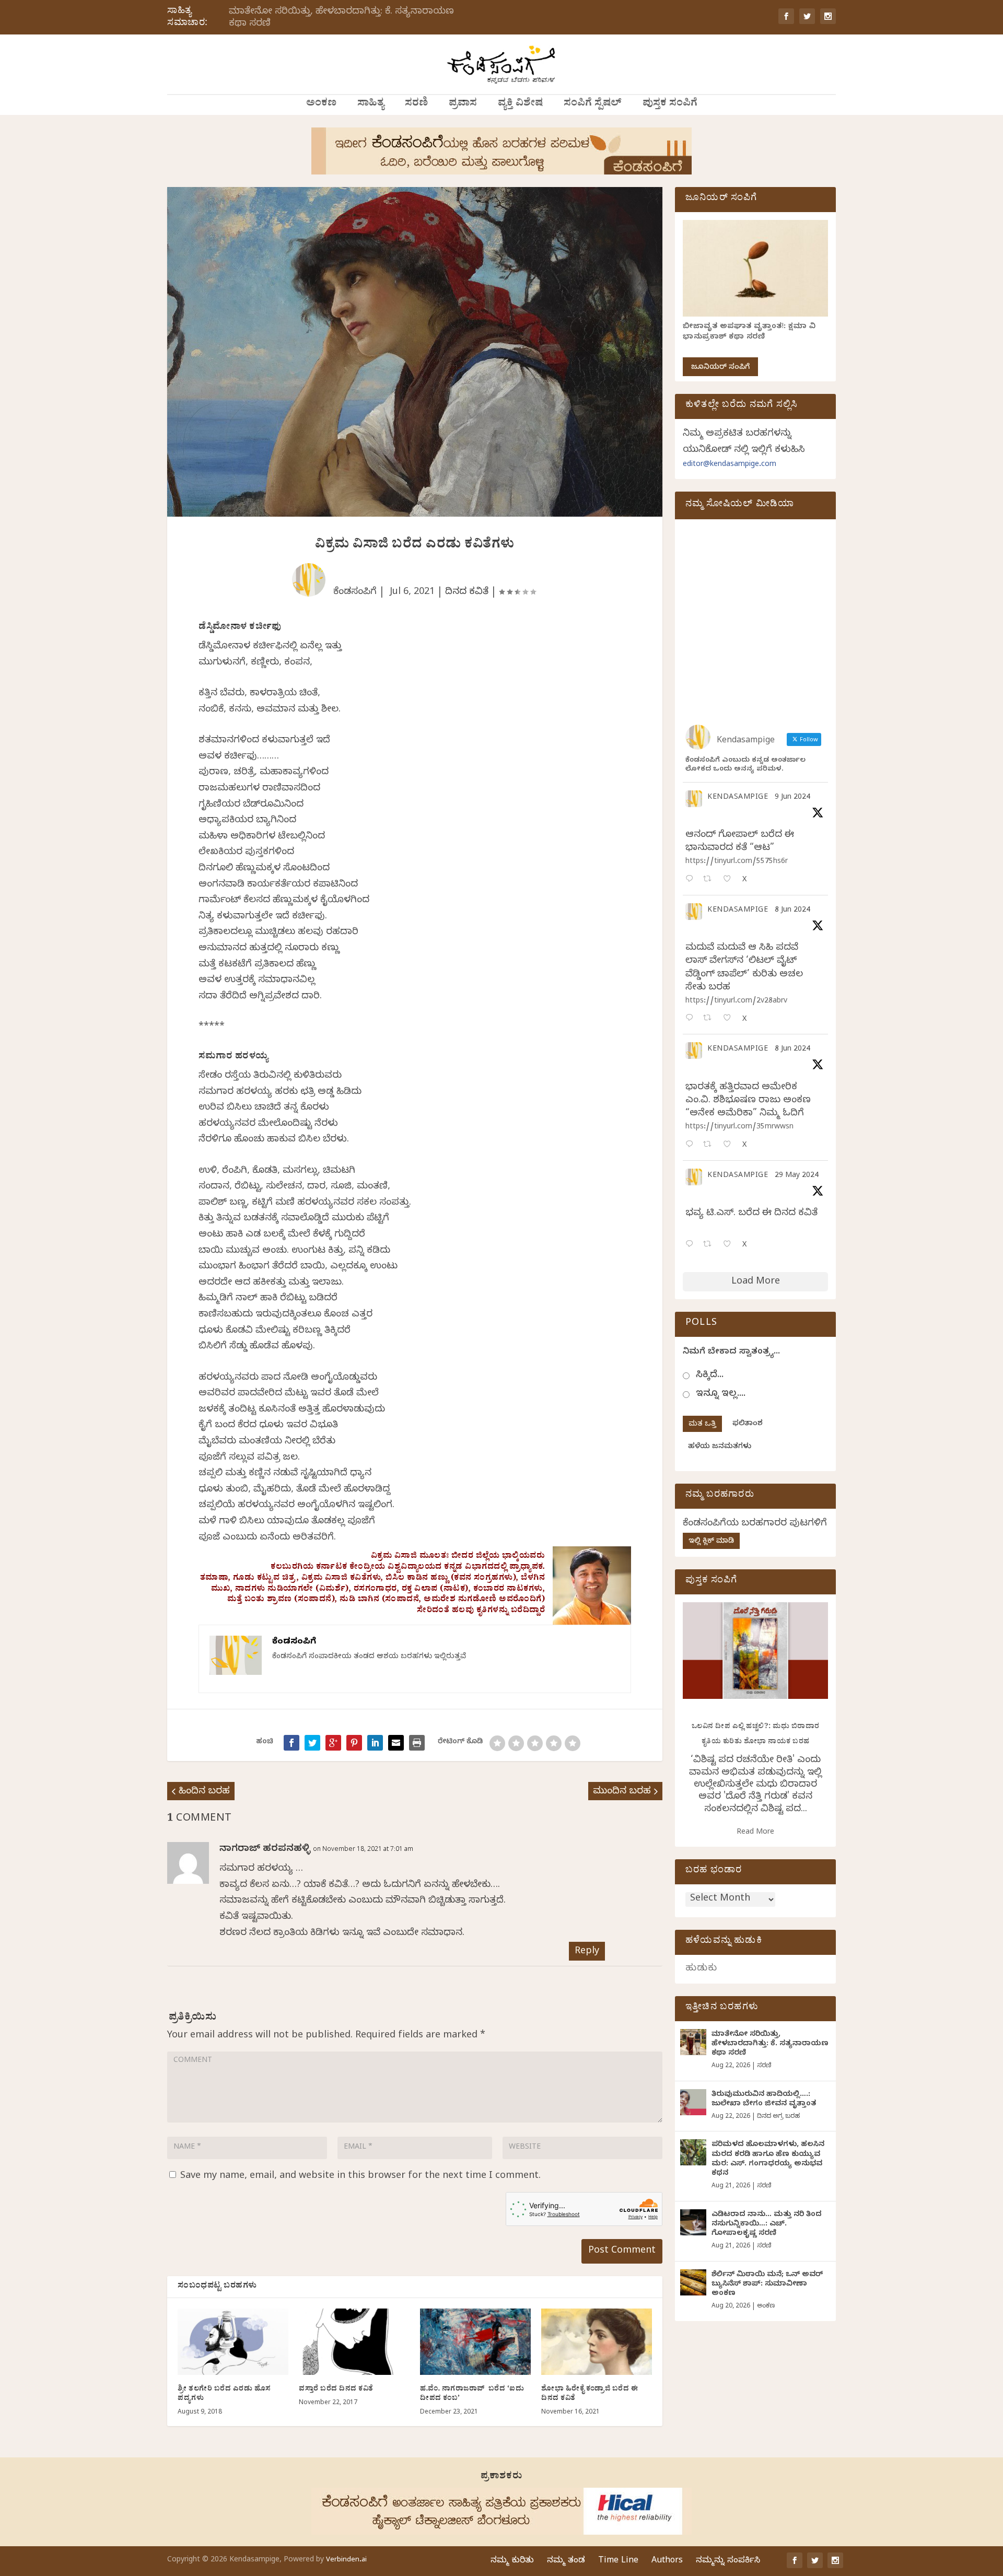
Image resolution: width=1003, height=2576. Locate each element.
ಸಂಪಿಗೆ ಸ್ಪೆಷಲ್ (593, 104)
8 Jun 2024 (792, 911)
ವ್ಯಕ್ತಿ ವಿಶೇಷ (520, 104)
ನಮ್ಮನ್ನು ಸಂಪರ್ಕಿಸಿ (728, 2561)
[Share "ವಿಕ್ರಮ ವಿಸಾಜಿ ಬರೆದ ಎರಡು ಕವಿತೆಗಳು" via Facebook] (291, 1743)
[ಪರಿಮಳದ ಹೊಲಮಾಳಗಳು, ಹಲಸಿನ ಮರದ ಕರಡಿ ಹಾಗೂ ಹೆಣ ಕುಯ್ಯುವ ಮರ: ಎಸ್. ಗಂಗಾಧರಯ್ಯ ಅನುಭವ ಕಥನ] (693, 2152)
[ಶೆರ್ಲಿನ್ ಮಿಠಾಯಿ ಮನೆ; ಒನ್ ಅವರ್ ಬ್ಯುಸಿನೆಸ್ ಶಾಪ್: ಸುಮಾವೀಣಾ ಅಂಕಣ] (693, 2282)
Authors (667, 2561)
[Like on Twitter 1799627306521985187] (730, 880)
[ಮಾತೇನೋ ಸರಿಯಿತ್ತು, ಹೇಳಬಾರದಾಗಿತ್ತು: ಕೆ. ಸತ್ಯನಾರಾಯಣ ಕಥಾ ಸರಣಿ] (693, 2042)
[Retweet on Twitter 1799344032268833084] (710, 1145)
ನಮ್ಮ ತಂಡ (566, 2561)
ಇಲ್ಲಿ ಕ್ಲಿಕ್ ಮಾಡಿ (711, 1542)
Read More (755, 1833)
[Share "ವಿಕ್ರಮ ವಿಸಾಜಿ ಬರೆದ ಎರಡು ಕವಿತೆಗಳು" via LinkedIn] (375, 1743)
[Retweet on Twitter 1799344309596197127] (710, 1019)
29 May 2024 (797, 1176)
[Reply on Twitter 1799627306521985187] (692, 880)
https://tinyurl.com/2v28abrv (736, 1002)
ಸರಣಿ (416, 104)
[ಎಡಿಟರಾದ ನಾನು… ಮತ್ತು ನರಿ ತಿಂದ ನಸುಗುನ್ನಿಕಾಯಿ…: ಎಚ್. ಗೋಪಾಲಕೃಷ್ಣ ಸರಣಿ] (693, 2222)
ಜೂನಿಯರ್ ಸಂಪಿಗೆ (720, 368)
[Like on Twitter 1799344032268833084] (730, 1145)
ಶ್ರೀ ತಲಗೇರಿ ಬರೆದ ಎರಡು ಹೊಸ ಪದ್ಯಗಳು (224, 2394)
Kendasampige (738, 798)
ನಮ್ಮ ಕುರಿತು (512, 2561)
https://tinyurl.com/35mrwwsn (739, 1128)
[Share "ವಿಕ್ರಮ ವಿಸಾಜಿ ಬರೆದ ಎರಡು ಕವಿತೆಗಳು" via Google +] (333, 1743)
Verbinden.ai (346, 2560)
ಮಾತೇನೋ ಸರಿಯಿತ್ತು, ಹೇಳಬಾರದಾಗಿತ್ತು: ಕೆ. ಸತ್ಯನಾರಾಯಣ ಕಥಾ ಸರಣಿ (341, 18)
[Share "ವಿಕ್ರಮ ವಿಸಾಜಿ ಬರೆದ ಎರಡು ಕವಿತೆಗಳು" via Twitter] (312, 1743)
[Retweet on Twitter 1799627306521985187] (710, 880)
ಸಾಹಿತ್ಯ (371, 104)
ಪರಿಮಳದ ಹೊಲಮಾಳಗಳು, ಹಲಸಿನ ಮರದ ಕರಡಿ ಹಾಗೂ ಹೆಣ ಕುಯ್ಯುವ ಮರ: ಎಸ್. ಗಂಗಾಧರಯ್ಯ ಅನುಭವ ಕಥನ (768, 2160)
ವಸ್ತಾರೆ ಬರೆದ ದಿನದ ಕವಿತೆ (336, 2390)
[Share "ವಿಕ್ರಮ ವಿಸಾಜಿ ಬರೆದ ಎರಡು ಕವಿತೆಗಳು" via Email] (396, 1743)
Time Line (618, 2561)
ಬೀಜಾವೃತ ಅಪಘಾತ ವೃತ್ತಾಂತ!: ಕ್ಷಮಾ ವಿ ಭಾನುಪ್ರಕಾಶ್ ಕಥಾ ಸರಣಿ (749, 333)
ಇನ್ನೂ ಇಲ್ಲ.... (721, 1395)
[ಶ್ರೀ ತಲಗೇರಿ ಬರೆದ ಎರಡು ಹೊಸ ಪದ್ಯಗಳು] (233, 2342)
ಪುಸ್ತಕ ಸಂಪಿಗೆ (670, 104)
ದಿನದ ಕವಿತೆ (467, 593)
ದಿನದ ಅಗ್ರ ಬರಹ (778, 2117)
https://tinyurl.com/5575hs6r (737, 862)
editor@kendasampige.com (730, 465)
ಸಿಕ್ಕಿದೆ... (710, 1376)
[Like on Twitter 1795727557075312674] (730, 1245)
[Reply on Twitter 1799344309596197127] (692, 1019)
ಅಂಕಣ (321, 104)
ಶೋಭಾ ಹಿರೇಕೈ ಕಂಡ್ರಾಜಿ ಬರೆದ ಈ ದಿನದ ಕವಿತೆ (590, 2394)
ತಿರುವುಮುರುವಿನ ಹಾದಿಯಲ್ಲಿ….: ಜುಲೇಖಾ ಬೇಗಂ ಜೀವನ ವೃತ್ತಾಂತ (764, 2100)
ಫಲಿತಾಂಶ (748, 1424)
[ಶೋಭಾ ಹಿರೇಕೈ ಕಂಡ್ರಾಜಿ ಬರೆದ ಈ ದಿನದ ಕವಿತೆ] (597, 2342)
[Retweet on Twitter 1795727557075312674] (710, 1245)
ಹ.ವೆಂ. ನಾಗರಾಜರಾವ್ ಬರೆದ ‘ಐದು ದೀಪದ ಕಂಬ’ (472, 2394)
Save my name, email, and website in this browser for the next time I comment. (360, 2177)
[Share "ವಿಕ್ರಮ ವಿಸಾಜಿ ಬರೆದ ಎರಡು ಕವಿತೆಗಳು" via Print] (417, 1743)
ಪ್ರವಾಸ (463, 104)
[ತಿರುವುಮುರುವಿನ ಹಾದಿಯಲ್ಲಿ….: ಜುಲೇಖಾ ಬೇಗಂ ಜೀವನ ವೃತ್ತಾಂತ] (693, 2102)
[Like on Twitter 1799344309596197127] (730, 1019)
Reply (587, 1952)
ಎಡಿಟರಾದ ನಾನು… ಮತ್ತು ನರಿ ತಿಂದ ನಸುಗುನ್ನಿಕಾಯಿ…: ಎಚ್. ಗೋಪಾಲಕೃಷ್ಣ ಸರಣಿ (767, 2225)
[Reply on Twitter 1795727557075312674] (692, 1245)
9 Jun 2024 (792, 798)
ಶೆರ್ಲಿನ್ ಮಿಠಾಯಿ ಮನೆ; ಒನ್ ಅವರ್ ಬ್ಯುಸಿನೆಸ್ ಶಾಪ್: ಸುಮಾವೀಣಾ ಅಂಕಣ (767, 2285)
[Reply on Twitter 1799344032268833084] (692, 1145)
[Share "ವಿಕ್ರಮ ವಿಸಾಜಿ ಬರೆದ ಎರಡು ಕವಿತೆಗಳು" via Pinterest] (354, 1743)
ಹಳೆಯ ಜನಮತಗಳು (720, 1447)
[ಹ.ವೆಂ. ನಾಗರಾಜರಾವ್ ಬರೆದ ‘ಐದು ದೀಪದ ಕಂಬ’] (475, 2342)
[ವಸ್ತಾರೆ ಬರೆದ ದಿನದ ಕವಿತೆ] (354, 2342)
